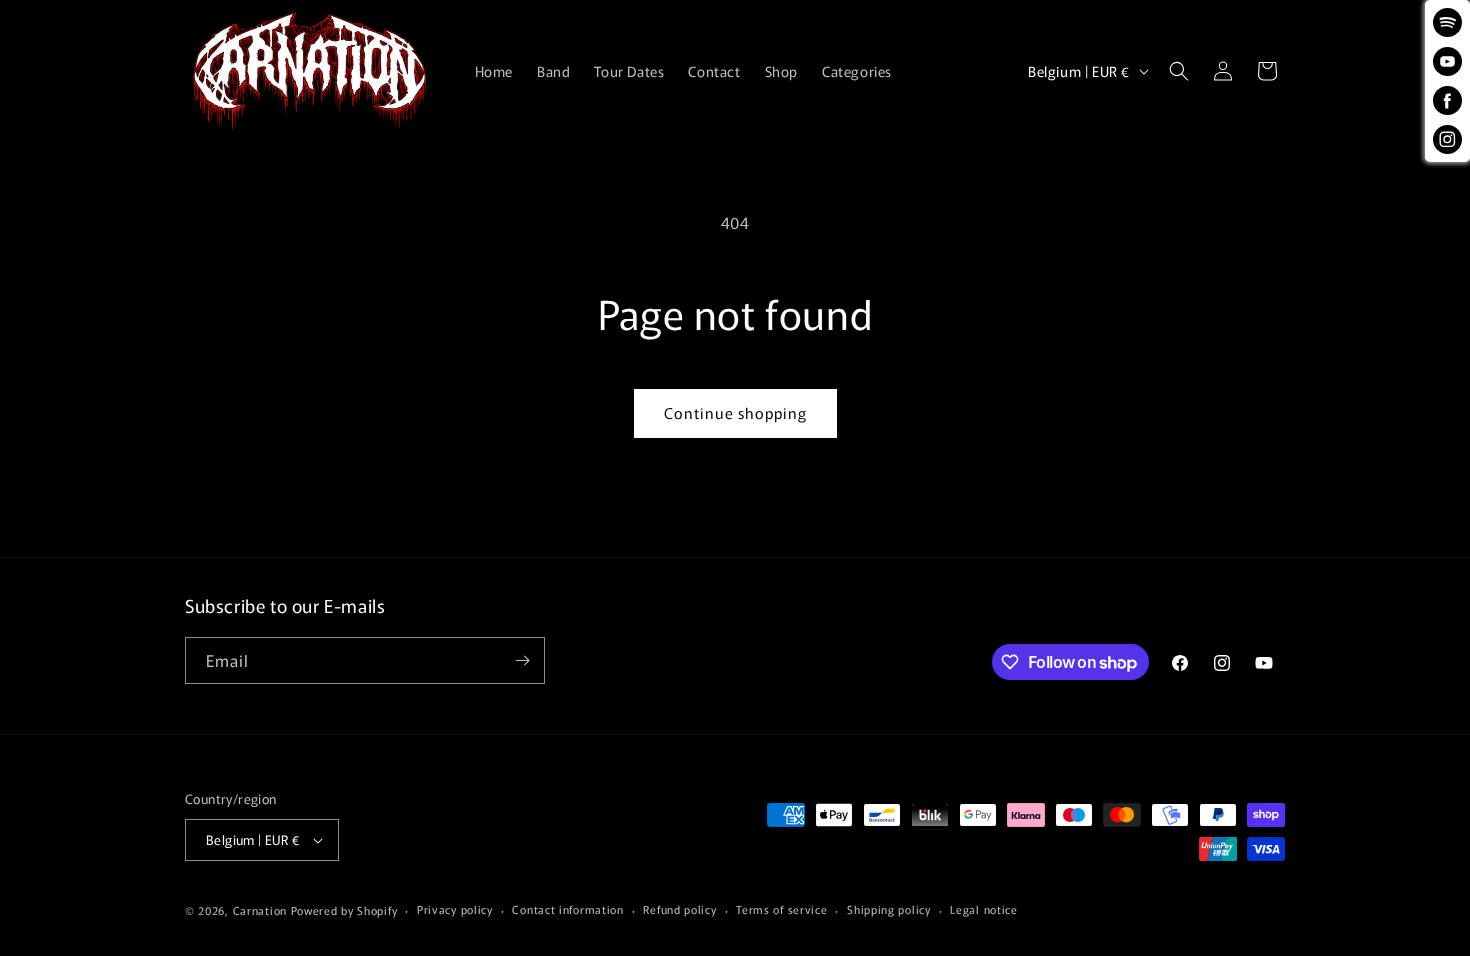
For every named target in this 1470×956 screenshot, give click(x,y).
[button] (1179, 71)
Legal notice (983, 909)
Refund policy (679, 909)
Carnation (260, 910)
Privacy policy (455, 909)
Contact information (567, 909)
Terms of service (781, 909)
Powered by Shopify (344, 910)
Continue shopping (735, 412)
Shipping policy (889, 909)
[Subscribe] (522, 660)
